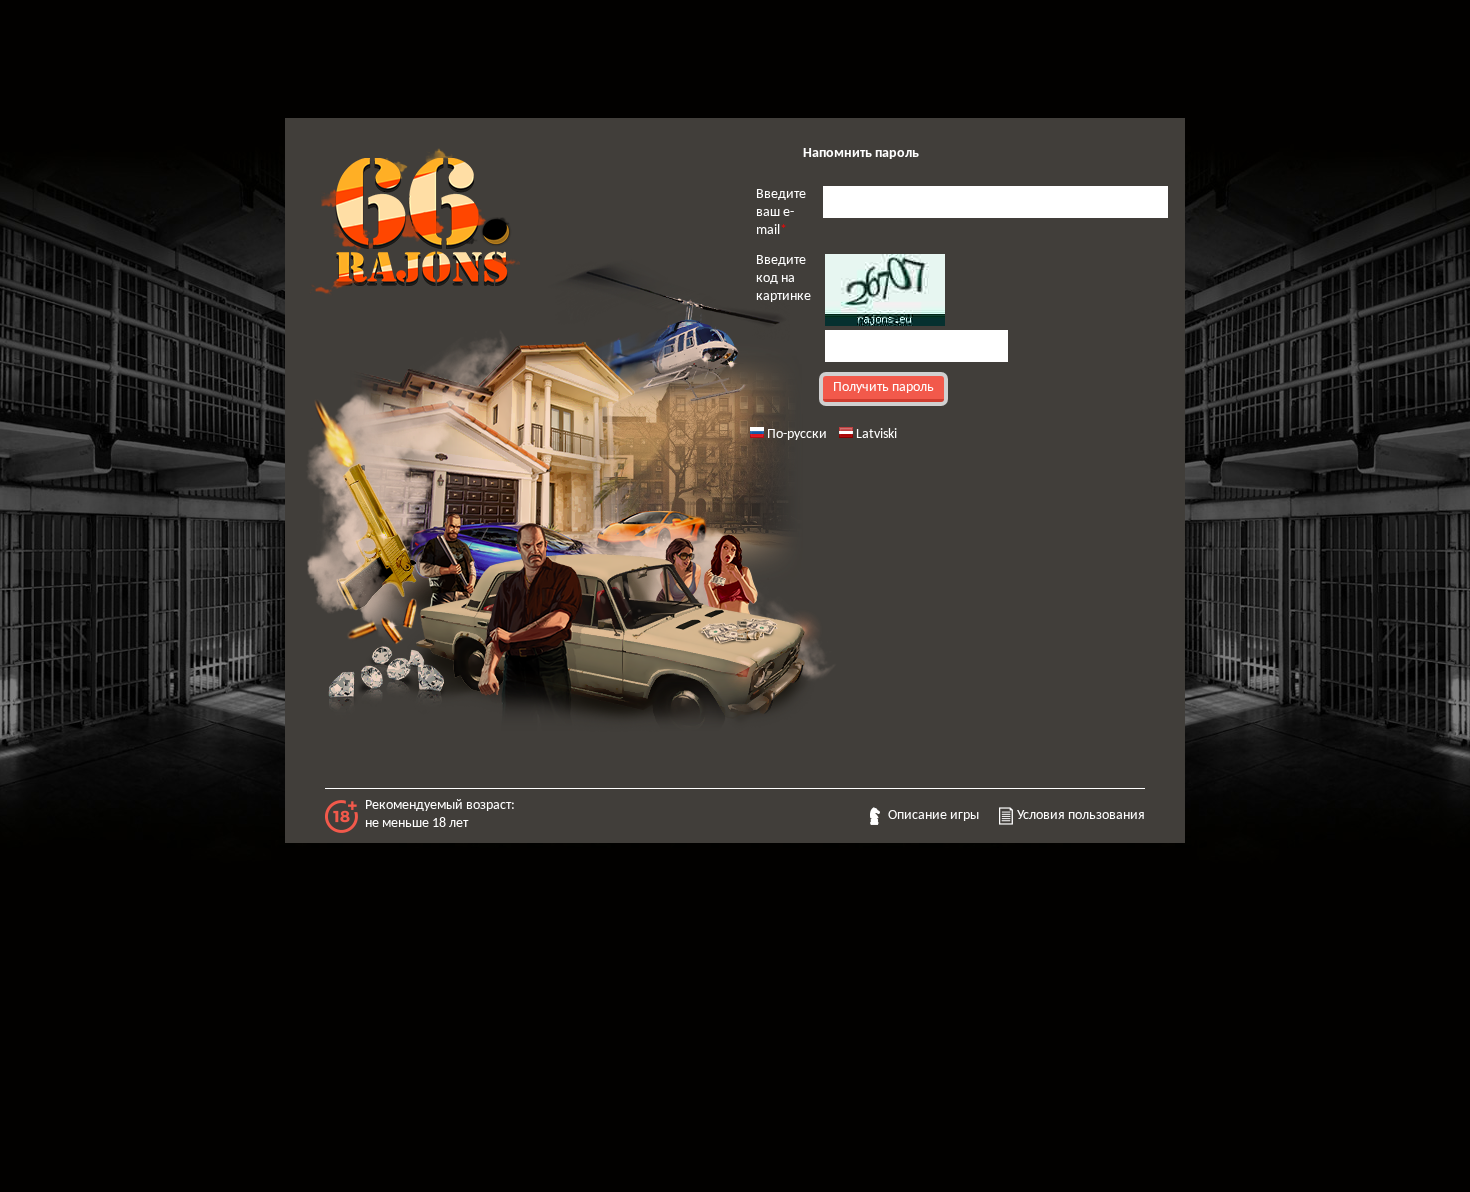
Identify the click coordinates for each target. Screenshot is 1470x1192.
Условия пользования (1081, 815)
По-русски (797, 434)
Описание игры (933, 815)
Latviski (876, 434)
